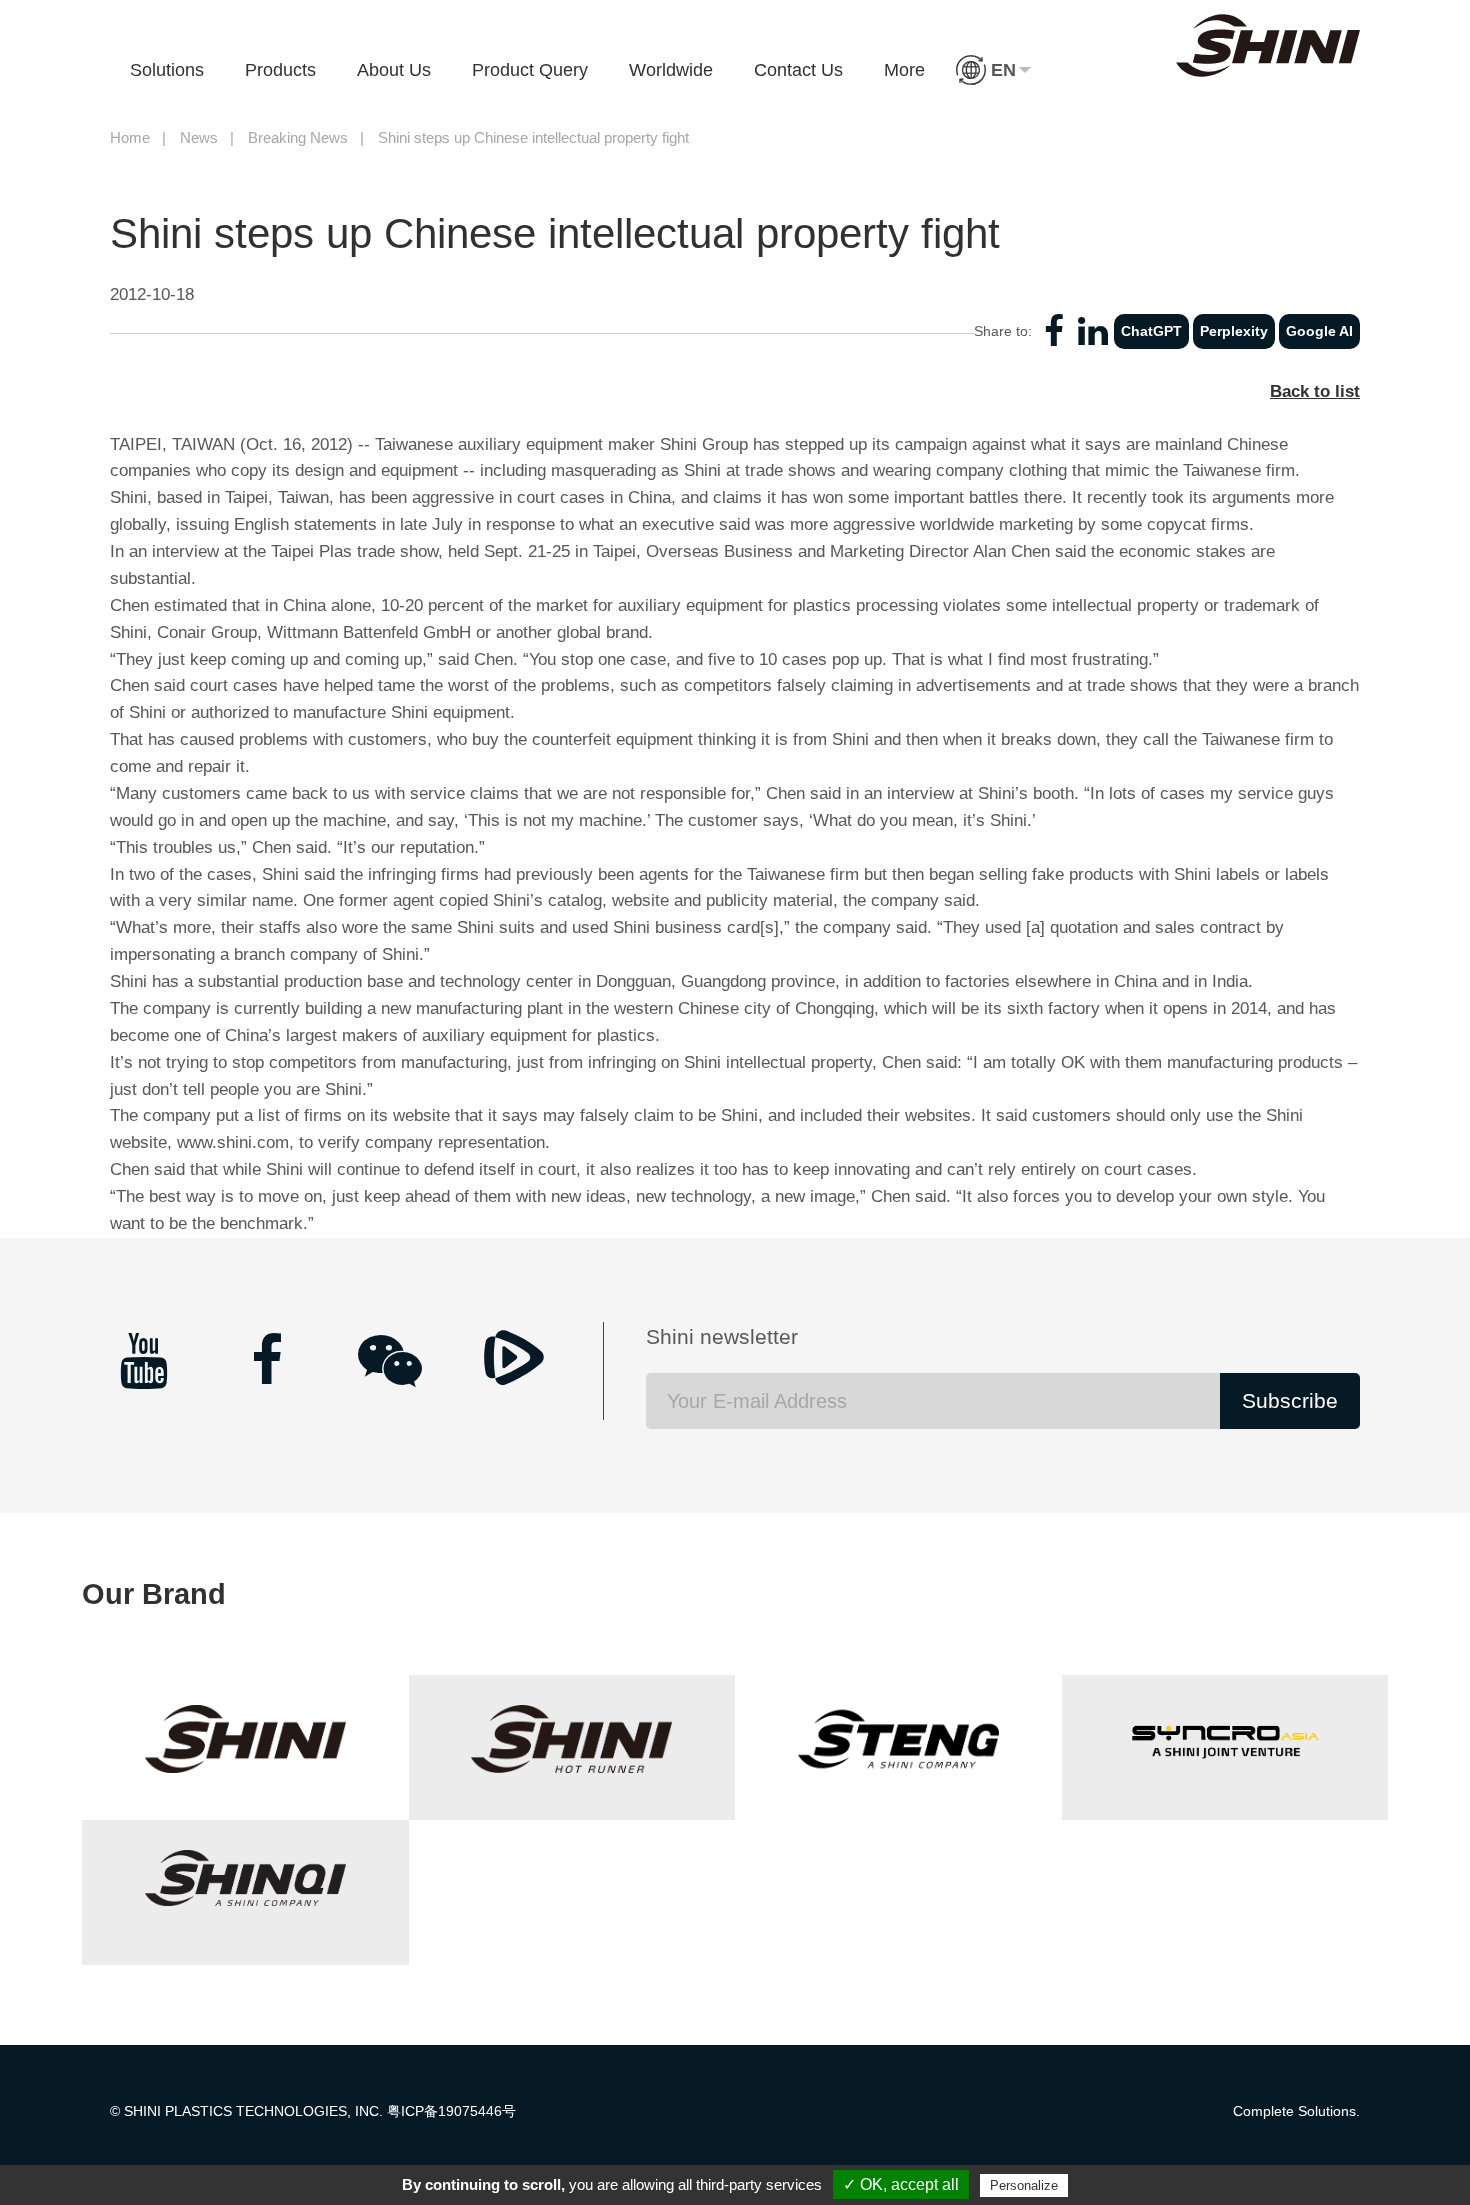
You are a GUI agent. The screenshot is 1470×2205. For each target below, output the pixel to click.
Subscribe (1290, 1400)
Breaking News (298, 138)
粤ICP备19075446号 (451, 2111)
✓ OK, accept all (901, 2184)
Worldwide (671, 70)
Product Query (530, 70)
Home (130, 138)
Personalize (1024, 2185)
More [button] (904, 70)
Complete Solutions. (1296, 2111)
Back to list (1315, 391)
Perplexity (1234, 331)
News (199, 138)
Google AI (1319, 331)
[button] (993, 70)
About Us (394, 70)
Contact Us (798, 70)
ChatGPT (1151, 331)
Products (280, 70)
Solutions (167, 70)
